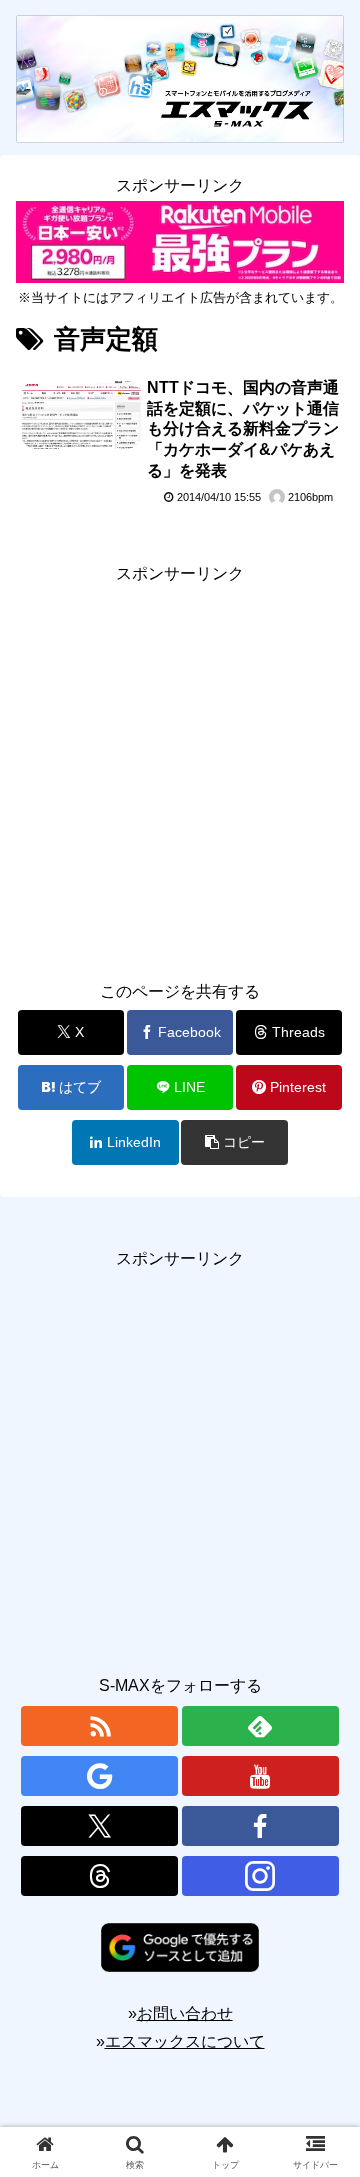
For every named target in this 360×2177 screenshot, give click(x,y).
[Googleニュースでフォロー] (99, 1776)
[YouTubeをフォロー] (260, 1776)
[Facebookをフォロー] (260, 1826)
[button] (234, 1142)
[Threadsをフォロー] (99, 1876)
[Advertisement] (180, 769)
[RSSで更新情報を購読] (99, 1726)
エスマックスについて (185, 2041)
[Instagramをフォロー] (260, 1876)
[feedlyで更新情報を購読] (260, 1726)
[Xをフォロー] (99, 1826)
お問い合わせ (185, 2013)
